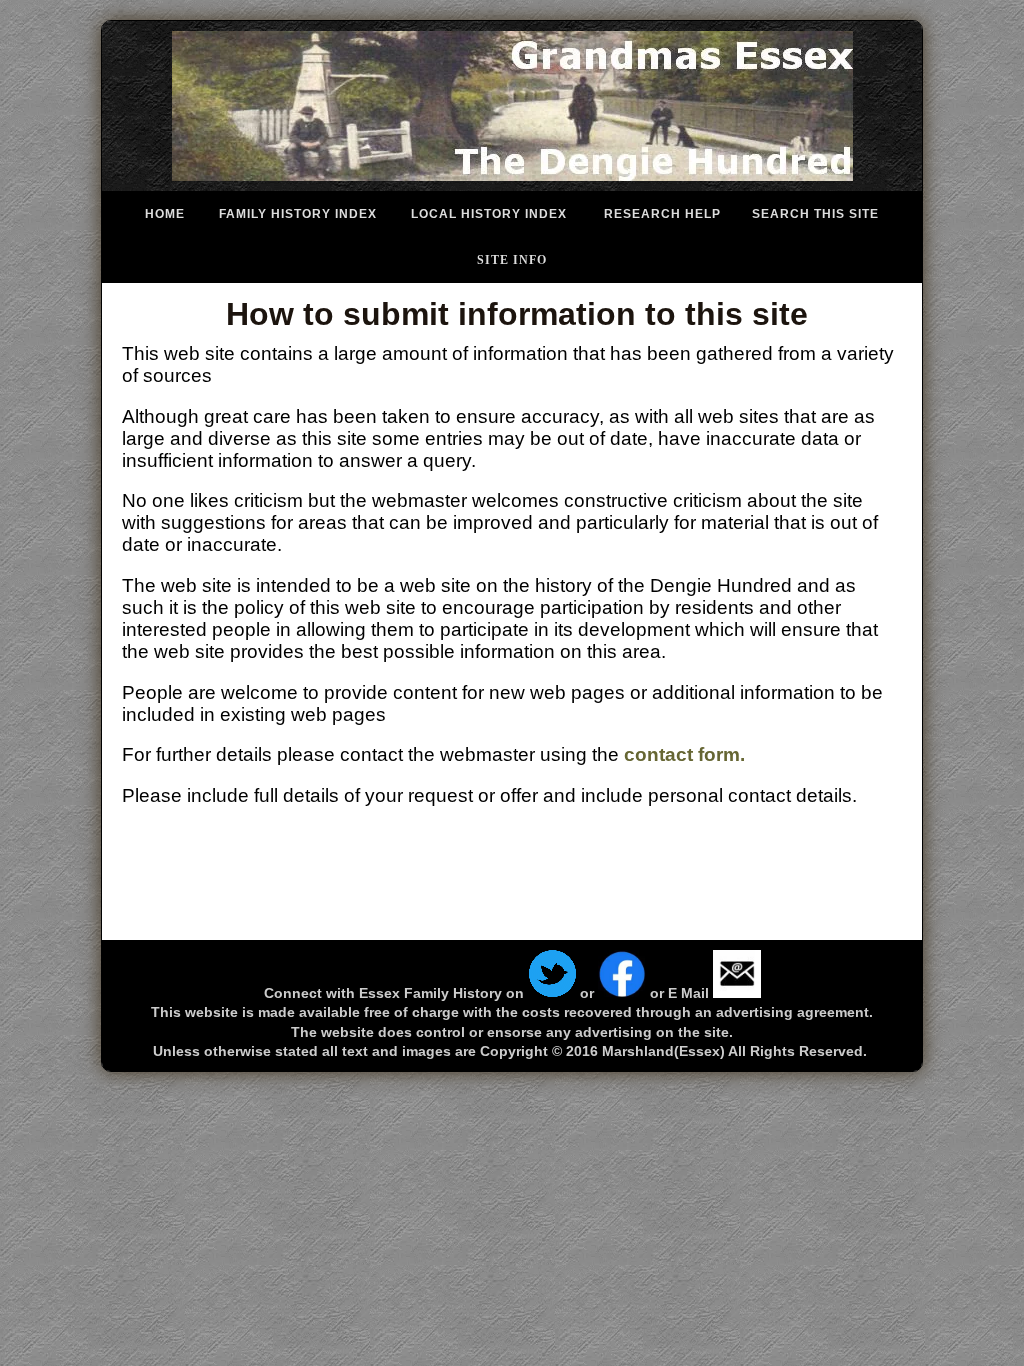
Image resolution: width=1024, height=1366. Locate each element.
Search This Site (815, 214)
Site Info (512, 260)
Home (165, 214)
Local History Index (489, 214)
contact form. (684, 754)
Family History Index (298, 214)
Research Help (662, 214)
